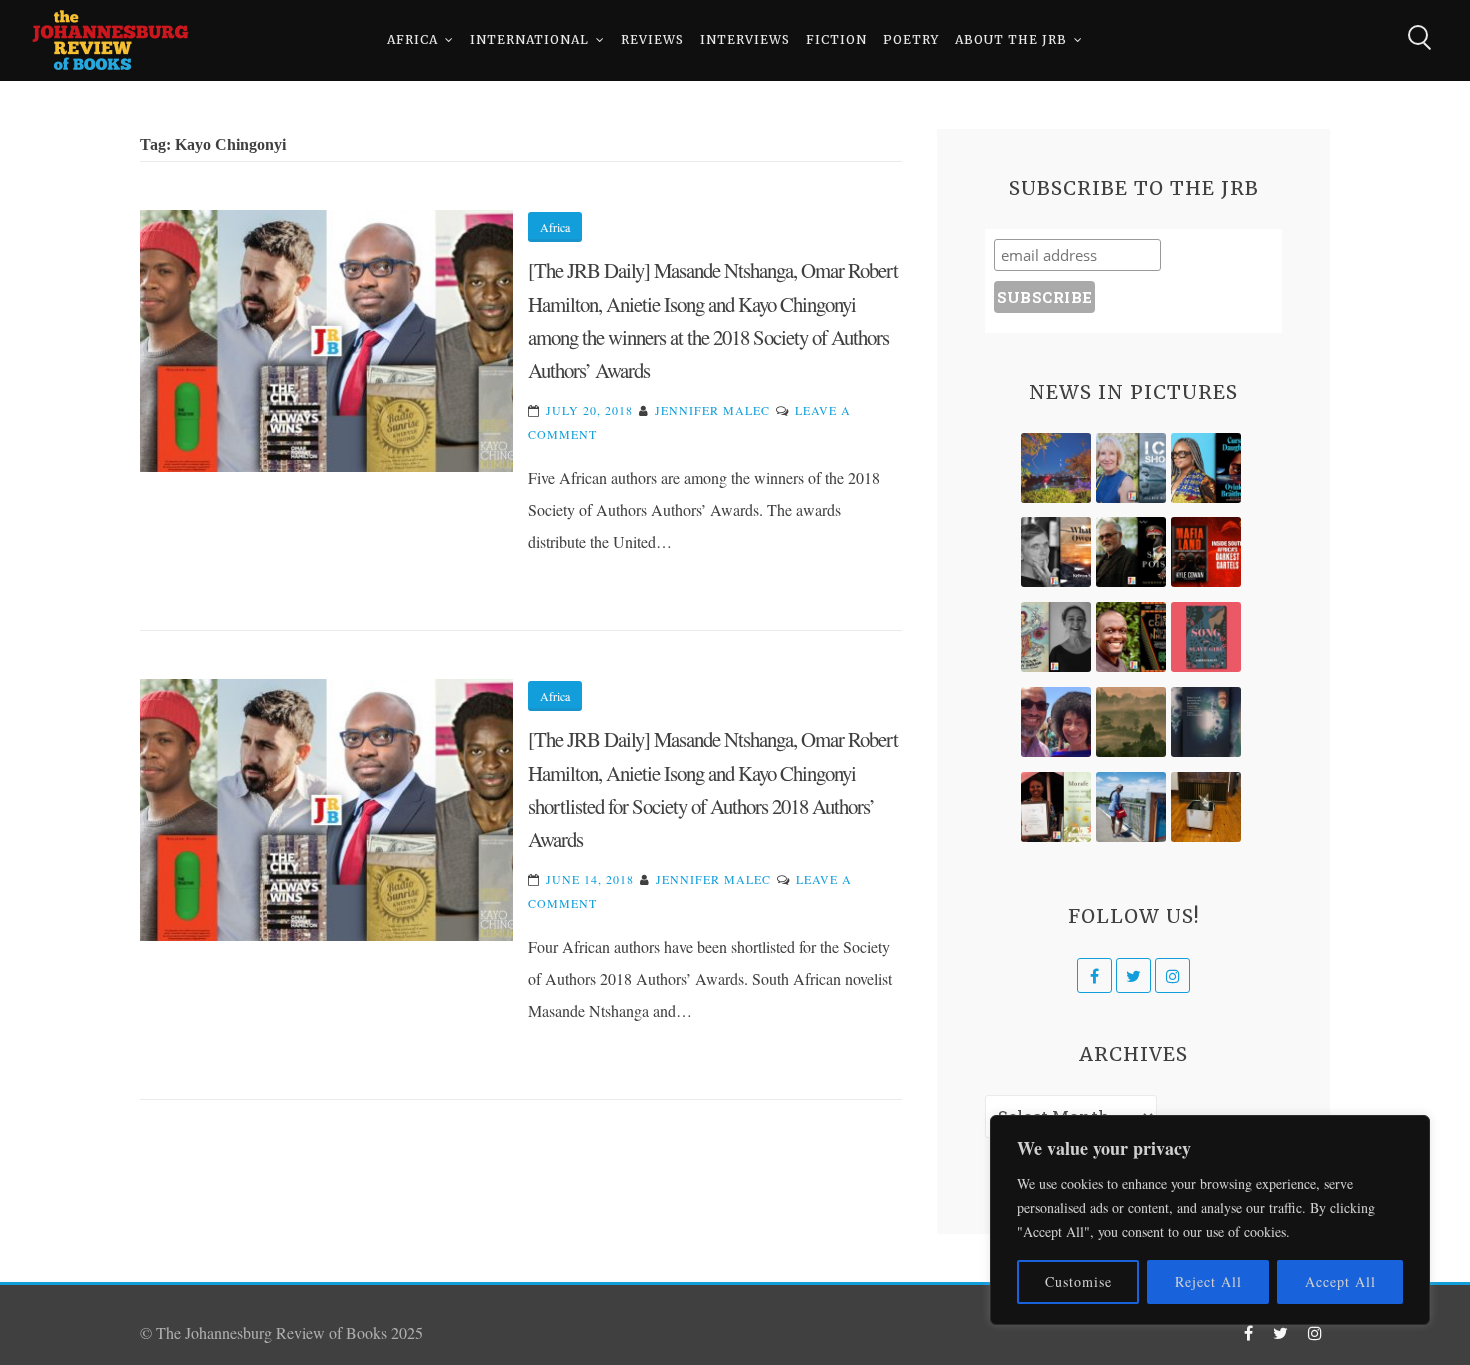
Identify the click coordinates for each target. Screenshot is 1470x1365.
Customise (1078, 1281)
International (529, 39)
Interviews (745, 39)
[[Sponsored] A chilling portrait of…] (1206, 552)
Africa (412, 39)
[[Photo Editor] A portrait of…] (1131, 807)
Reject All (1208, 1281)
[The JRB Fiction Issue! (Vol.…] (1056, 468)
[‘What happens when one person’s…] (1131, 637)
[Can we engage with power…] (1131, 552)
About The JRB (1011, 39)
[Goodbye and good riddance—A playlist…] (1206, 807)
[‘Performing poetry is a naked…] (1056, 637)
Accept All (1340, 1281)
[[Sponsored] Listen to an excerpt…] (1206, 468)
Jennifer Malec (712, 410)
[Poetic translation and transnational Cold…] (1206, 722)
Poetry (911, 39)
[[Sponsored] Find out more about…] (1206, 637)
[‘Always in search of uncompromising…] (1056, 552)
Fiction (836, 39)
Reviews (652, 39)
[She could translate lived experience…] (1056, 722)
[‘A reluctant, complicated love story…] (1131, 468)
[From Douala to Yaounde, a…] (1131, 722)
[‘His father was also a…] (1056, 807)
